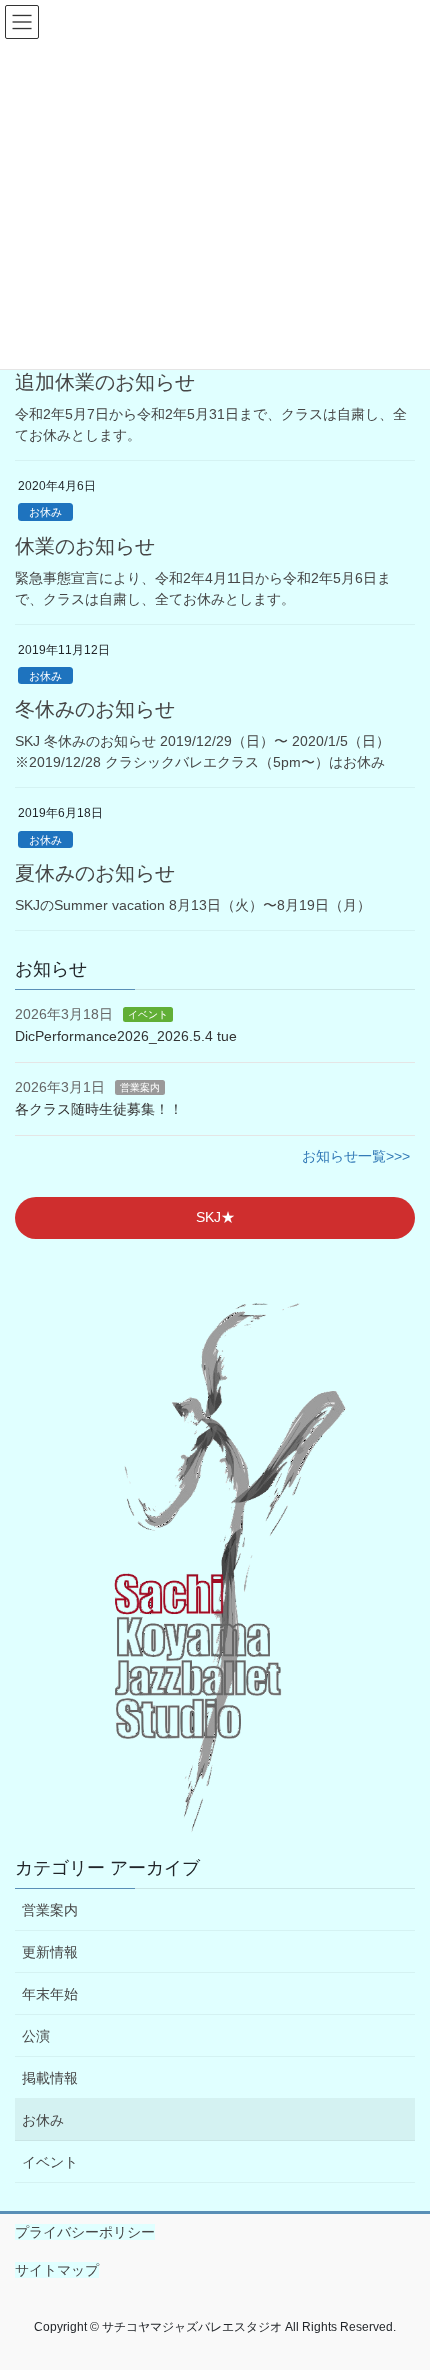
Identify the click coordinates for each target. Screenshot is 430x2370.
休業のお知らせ (85, 546)
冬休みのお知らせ (95, 709)
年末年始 (50, 1994)
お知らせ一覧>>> (356, 1156)
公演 (36, 2036)
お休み (45, 512)
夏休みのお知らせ (95, 873)
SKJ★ (215, 1217)
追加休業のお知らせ (105, 382)
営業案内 (140, 1087)
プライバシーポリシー (85, 2232)
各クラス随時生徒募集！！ (99, 1109)
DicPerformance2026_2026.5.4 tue (126, 1036)
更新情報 (50, 1952)
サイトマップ (57, 2270)
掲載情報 (50, 2078)
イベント (148, 1014)
